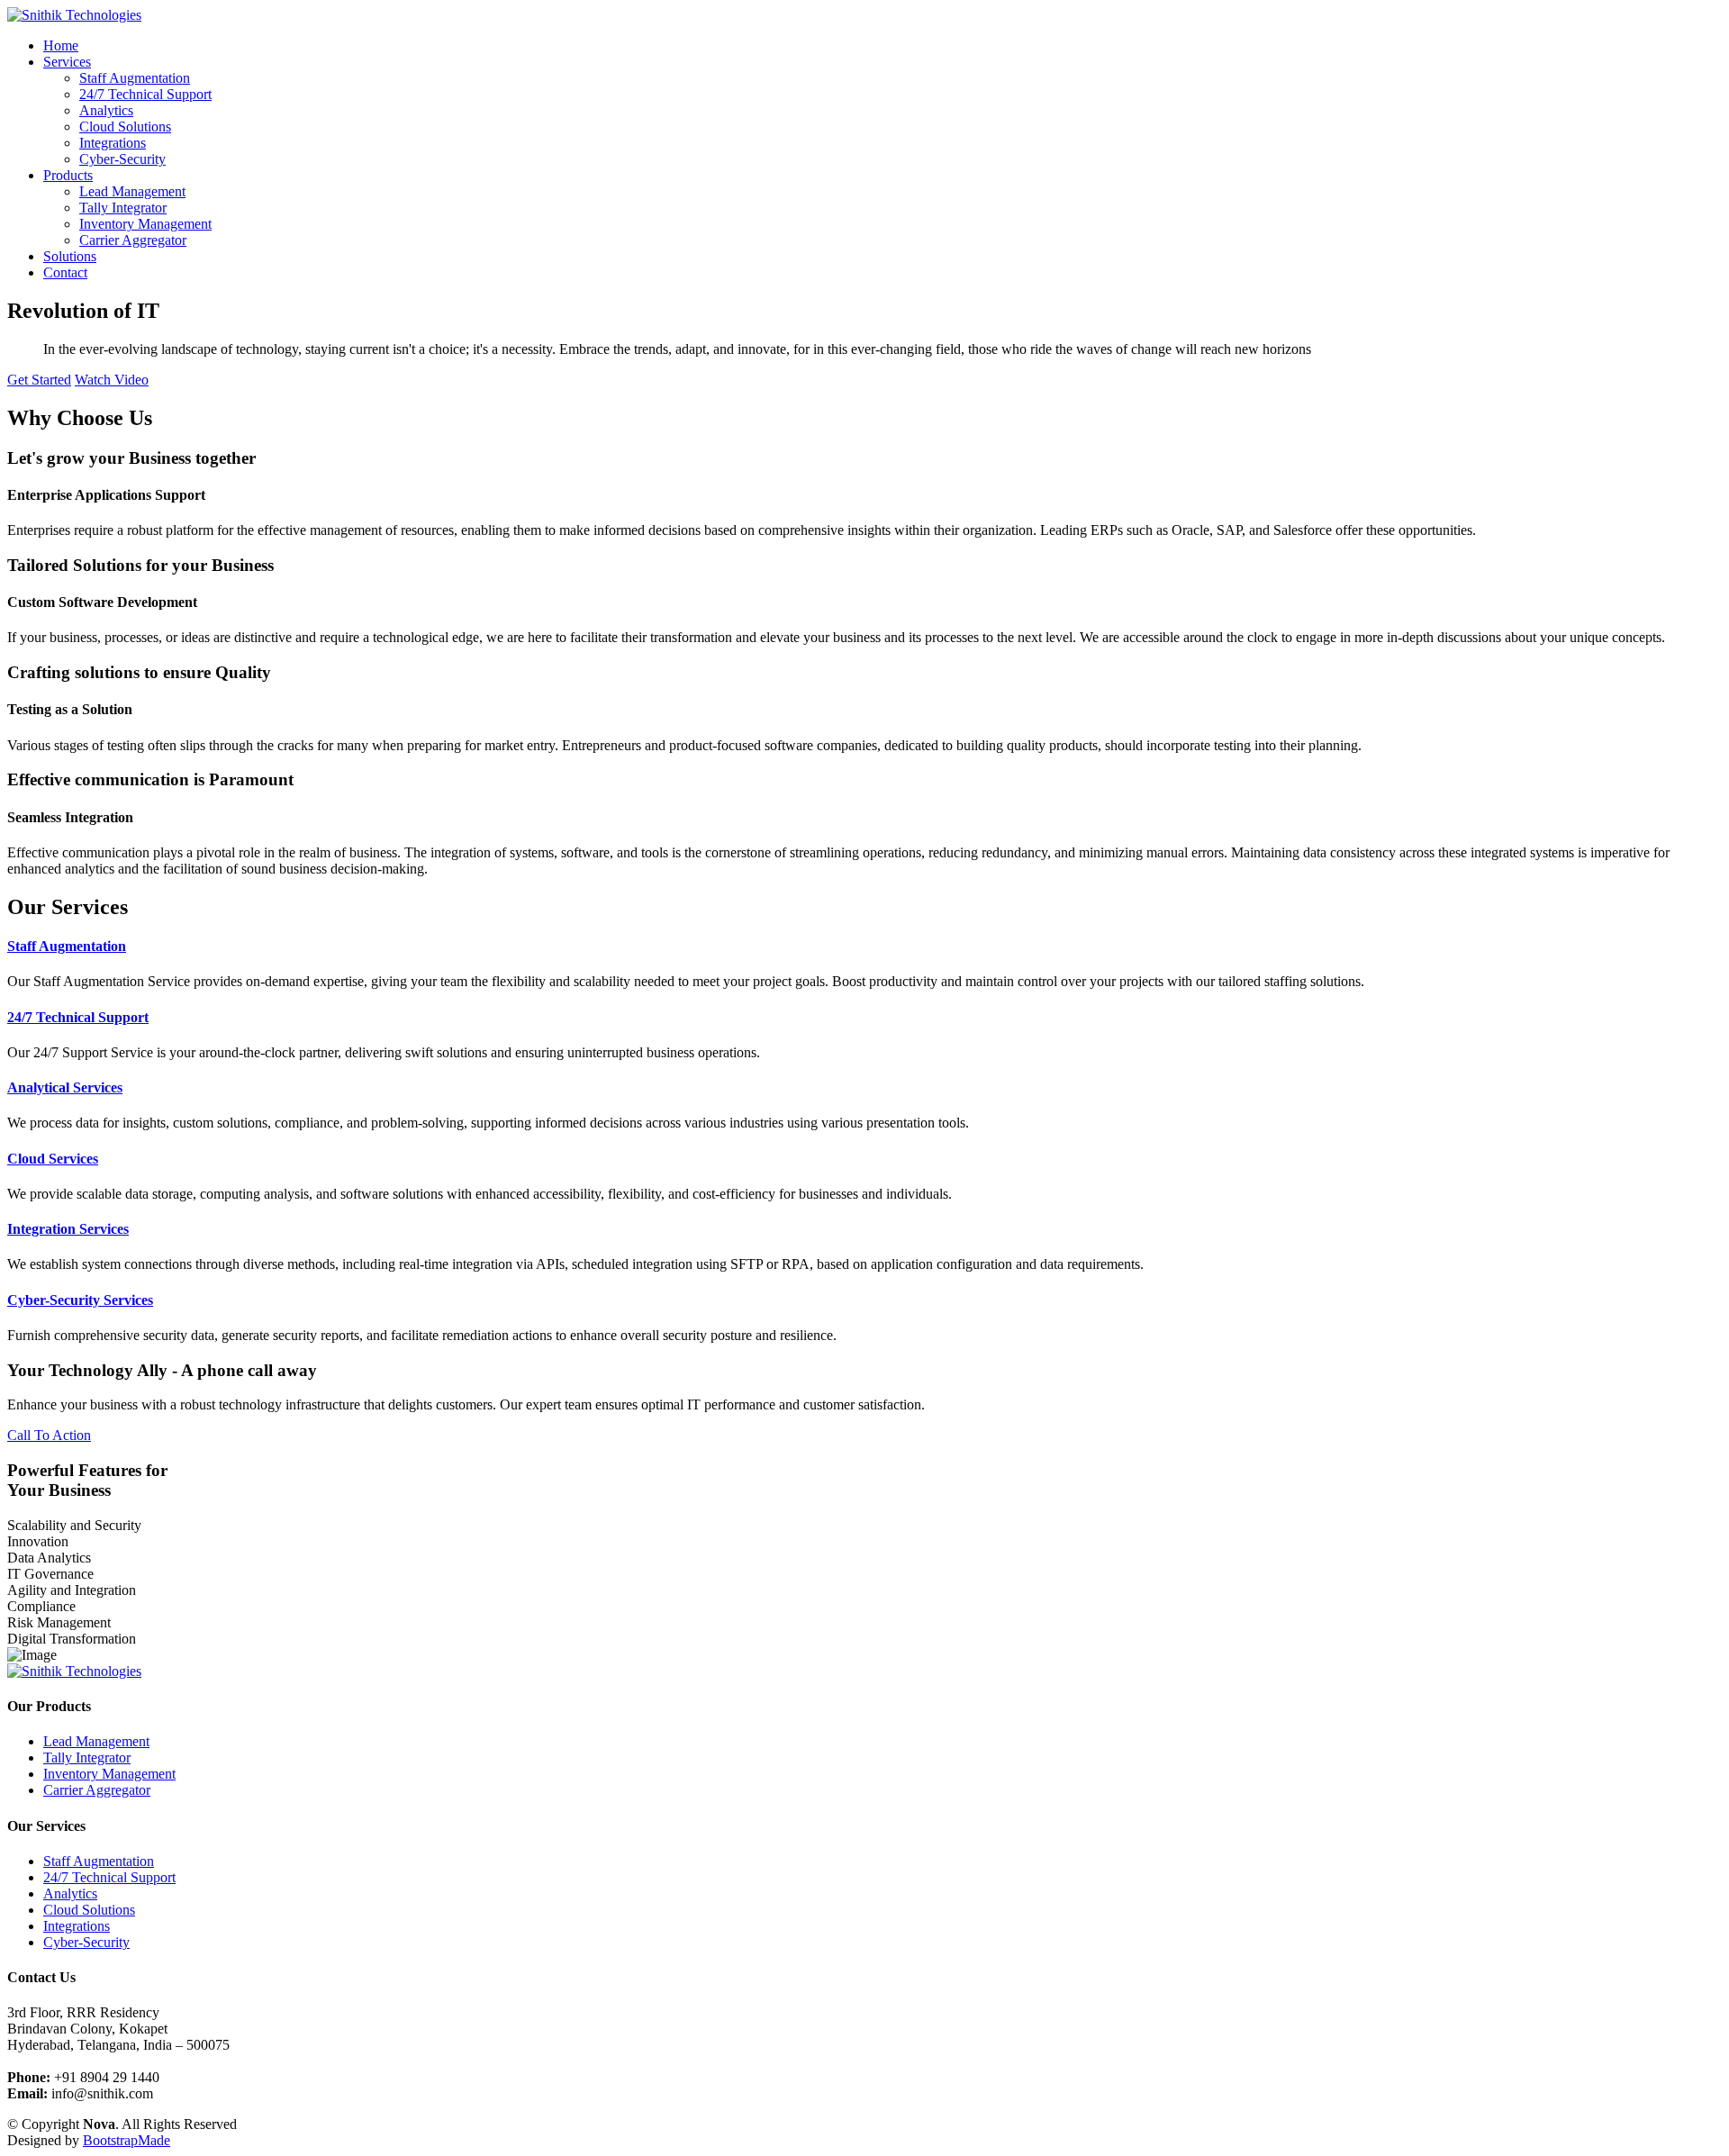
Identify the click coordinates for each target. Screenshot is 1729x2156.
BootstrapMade (127, 2140)
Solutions (70, 256)
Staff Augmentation (135, 78)
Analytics (106, 110)
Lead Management (132, 191)
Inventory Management (145, 224)
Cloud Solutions (125, 127)
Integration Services (68, 1229)
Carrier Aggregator (133, 240)
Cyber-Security (122, 159)
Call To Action (49, 1435)
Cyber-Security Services (80, 1300)
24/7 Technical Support (145, 94)
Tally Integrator (123, 208)
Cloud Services (53, 1159)
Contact (65, 272)
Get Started (39, 380)
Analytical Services (65, 1087)
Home (61, 45)
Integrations (113, 143)
